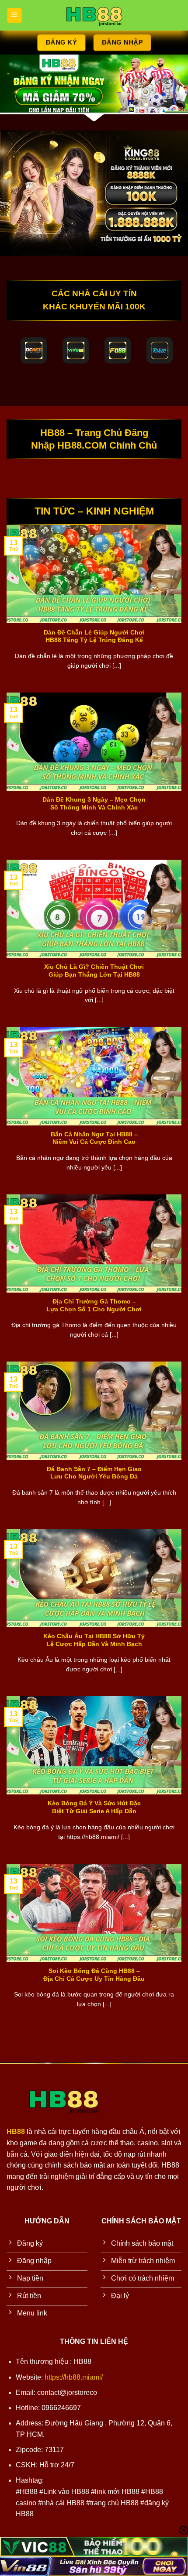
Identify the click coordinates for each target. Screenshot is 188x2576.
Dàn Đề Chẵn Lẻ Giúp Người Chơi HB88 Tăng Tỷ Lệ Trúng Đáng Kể (94, 636)
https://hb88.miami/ (74, 2377)
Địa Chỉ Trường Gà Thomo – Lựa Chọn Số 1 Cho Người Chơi (94, 1305)
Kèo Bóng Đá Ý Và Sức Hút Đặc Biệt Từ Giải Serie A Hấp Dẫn (94, 1807)
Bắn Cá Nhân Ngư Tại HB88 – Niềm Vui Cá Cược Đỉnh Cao (94, 1138)
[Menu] (14, 15)
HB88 (16, 2132)
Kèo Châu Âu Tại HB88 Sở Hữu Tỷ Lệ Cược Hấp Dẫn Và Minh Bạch (94, 1640)
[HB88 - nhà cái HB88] (94, 15)
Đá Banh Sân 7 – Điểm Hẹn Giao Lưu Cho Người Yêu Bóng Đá (94, 1473)
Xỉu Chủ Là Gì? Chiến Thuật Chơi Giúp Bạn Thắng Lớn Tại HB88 (94, 971)
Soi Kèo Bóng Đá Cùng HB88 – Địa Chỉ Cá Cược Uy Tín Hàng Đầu (94, 1975)
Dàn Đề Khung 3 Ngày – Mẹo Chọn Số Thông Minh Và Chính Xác (94, 804)
